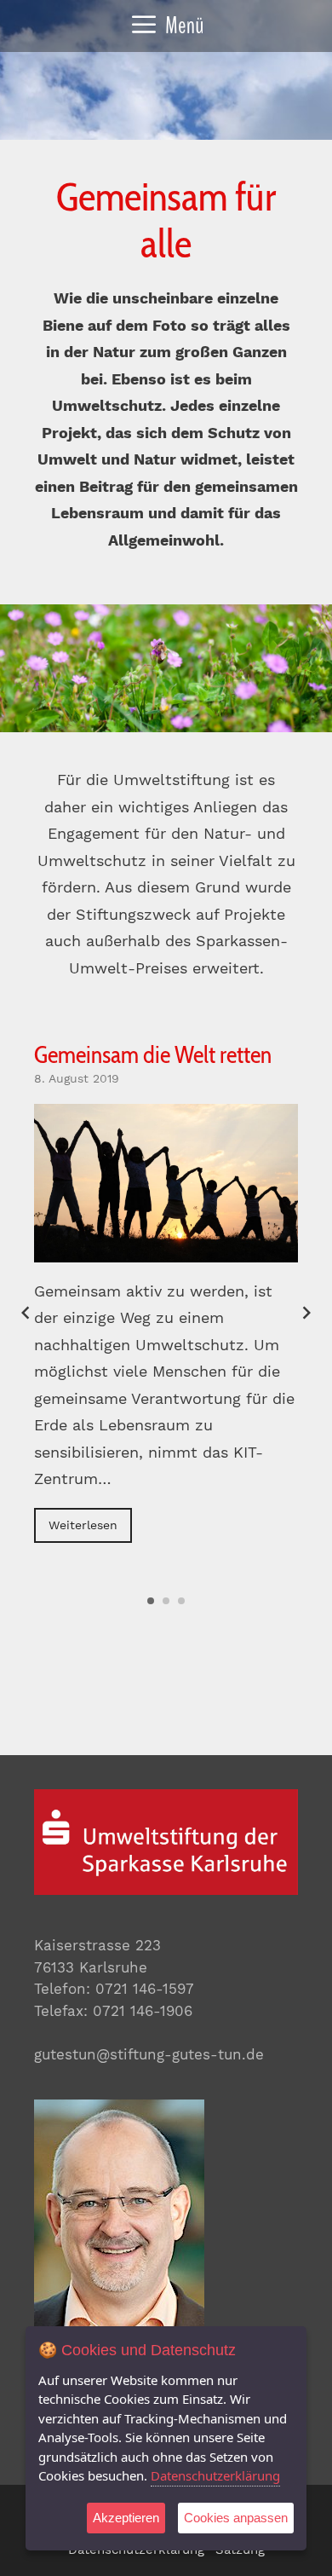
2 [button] (166, 1601)
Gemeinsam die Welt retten (153, 1054)
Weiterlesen (83, 1525)
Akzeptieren (126, 2518)
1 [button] (151, 1601)
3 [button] (181, 1601)
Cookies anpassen (236, 2518)
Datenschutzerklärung (215, 2475)
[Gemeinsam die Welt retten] (166, 1183)
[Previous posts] (26, 1313)
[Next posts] (306, 1313)
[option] (166, 1292)
